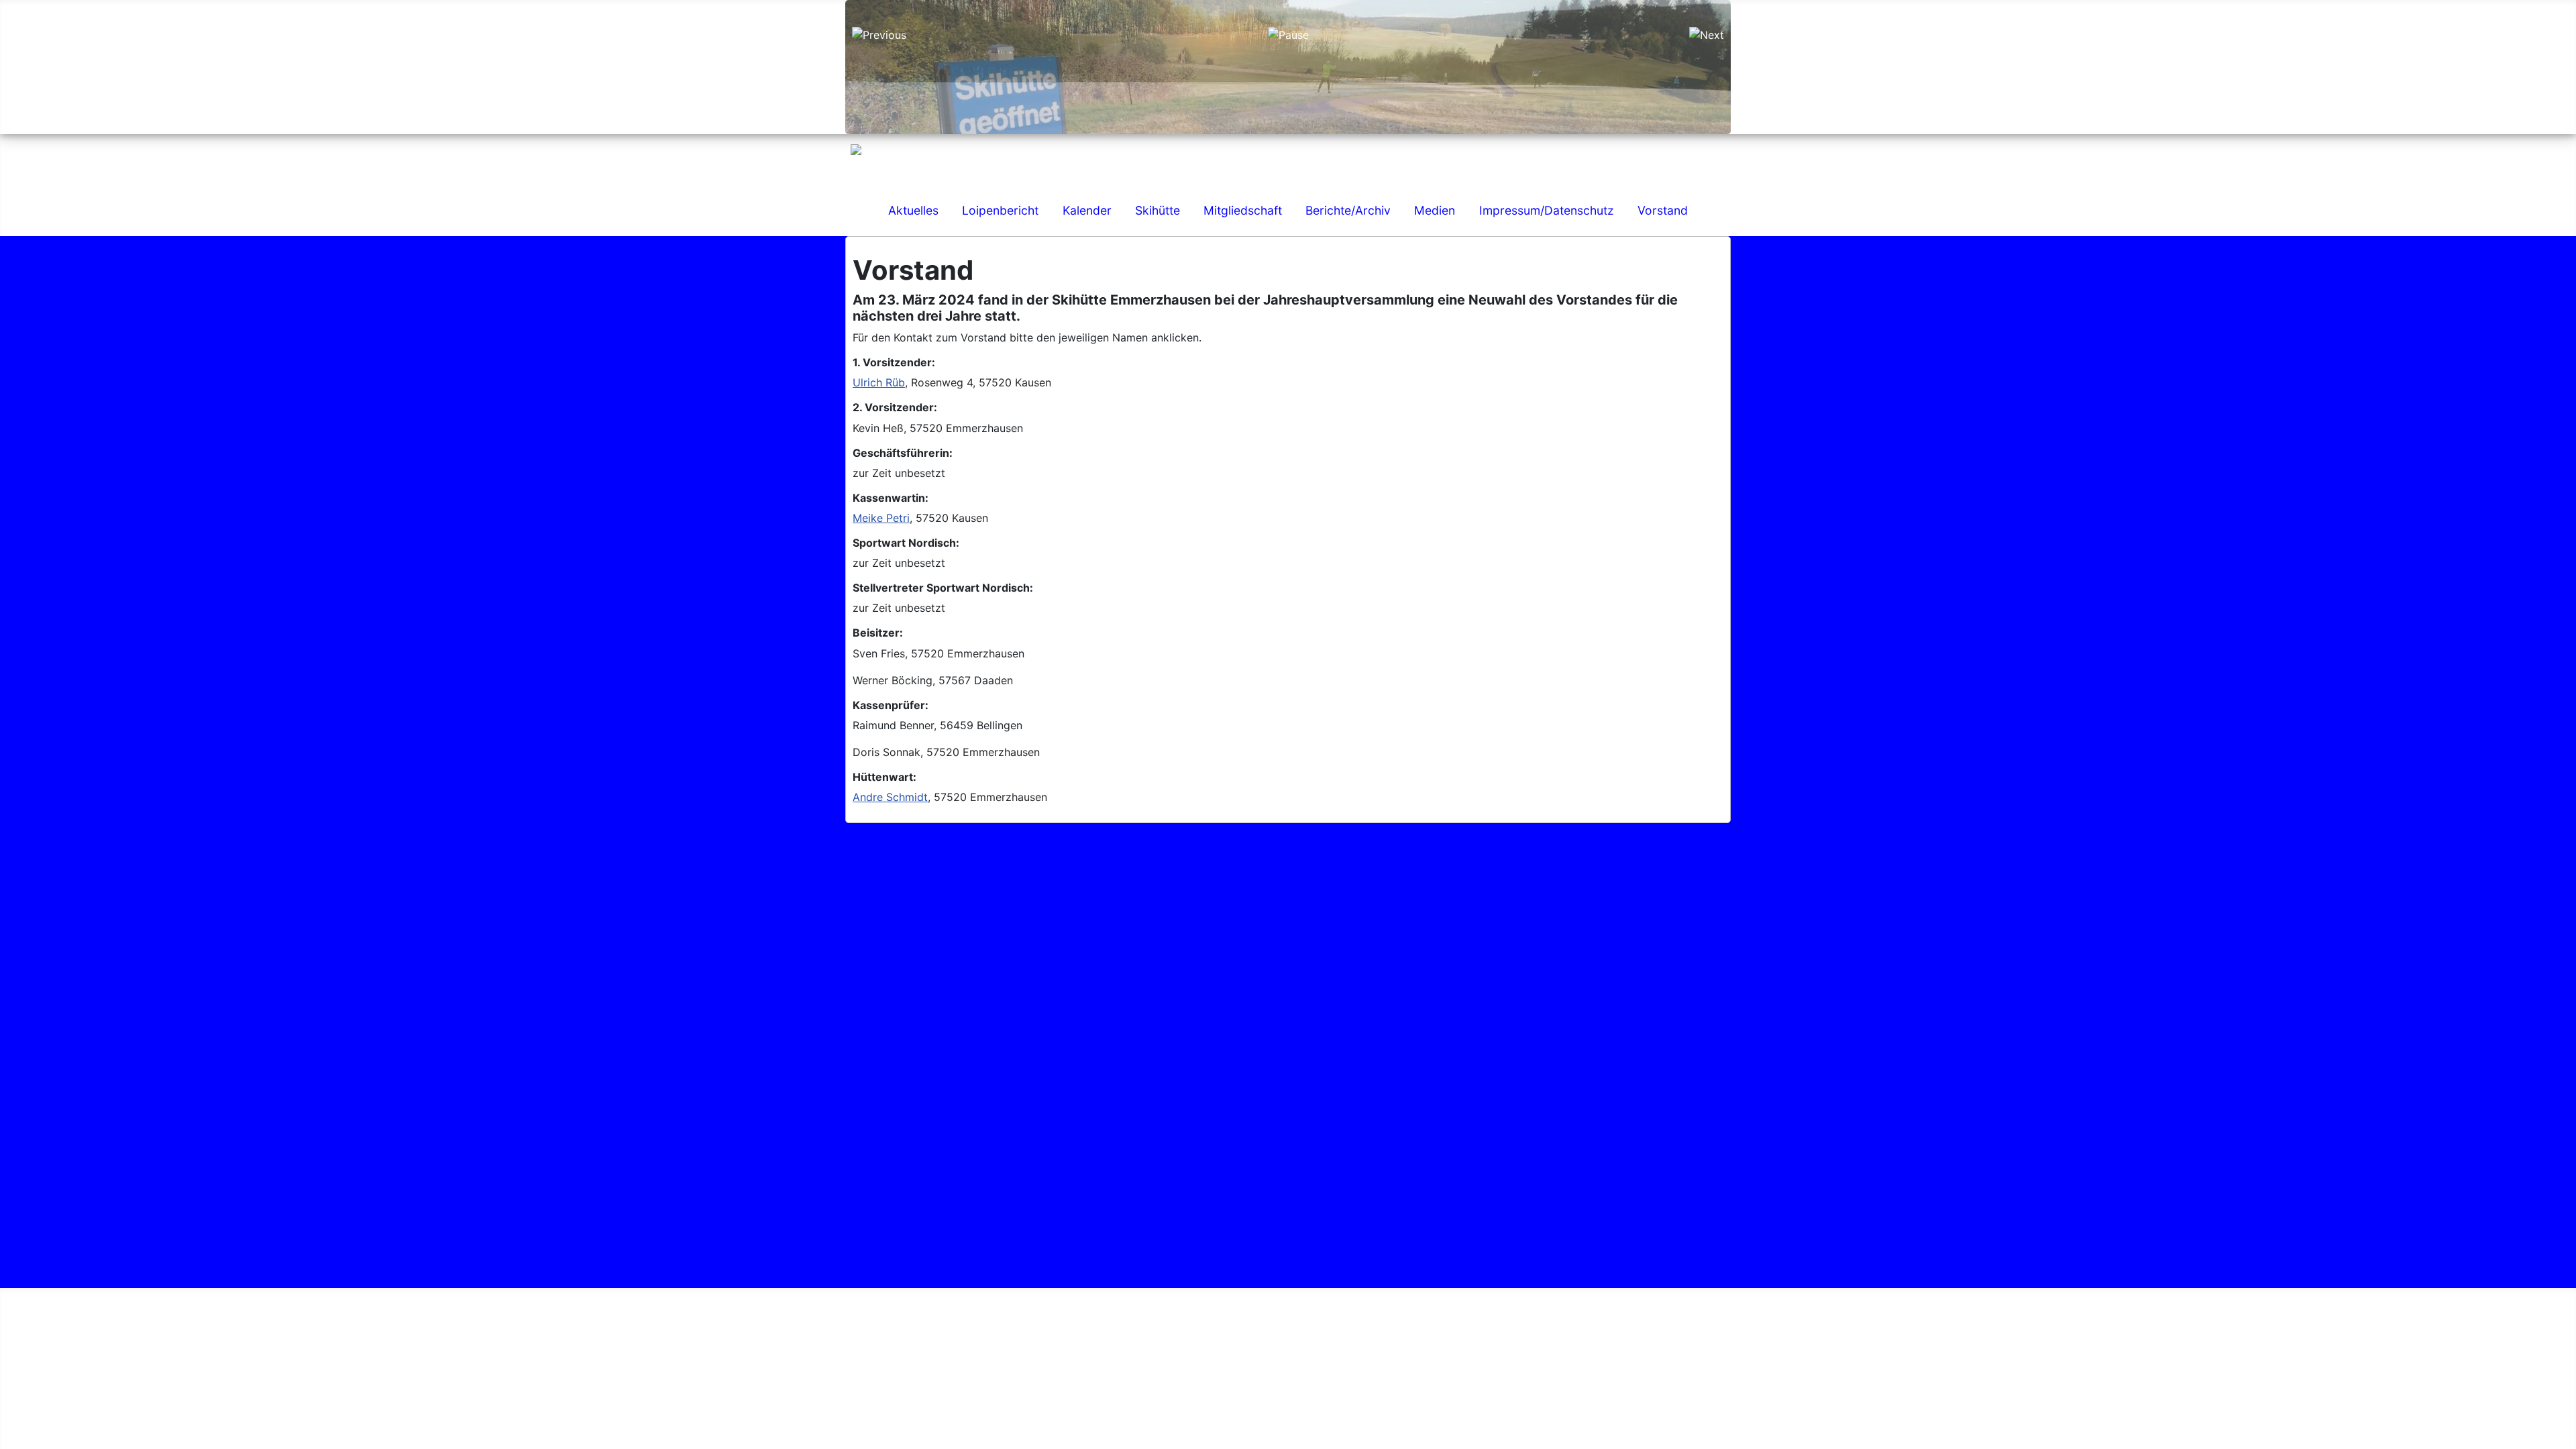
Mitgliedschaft (1243, 210)
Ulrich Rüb (879, 382)
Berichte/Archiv (1348, 210)
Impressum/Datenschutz (1547, 210)
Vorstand (1663, 210)
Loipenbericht (1000, 210)
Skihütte (1158, 210)
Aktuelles (913, 210)
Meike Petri (881, 518)
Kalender (1087, 210)
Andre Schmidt (890, 797)
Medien (1435, 210)
